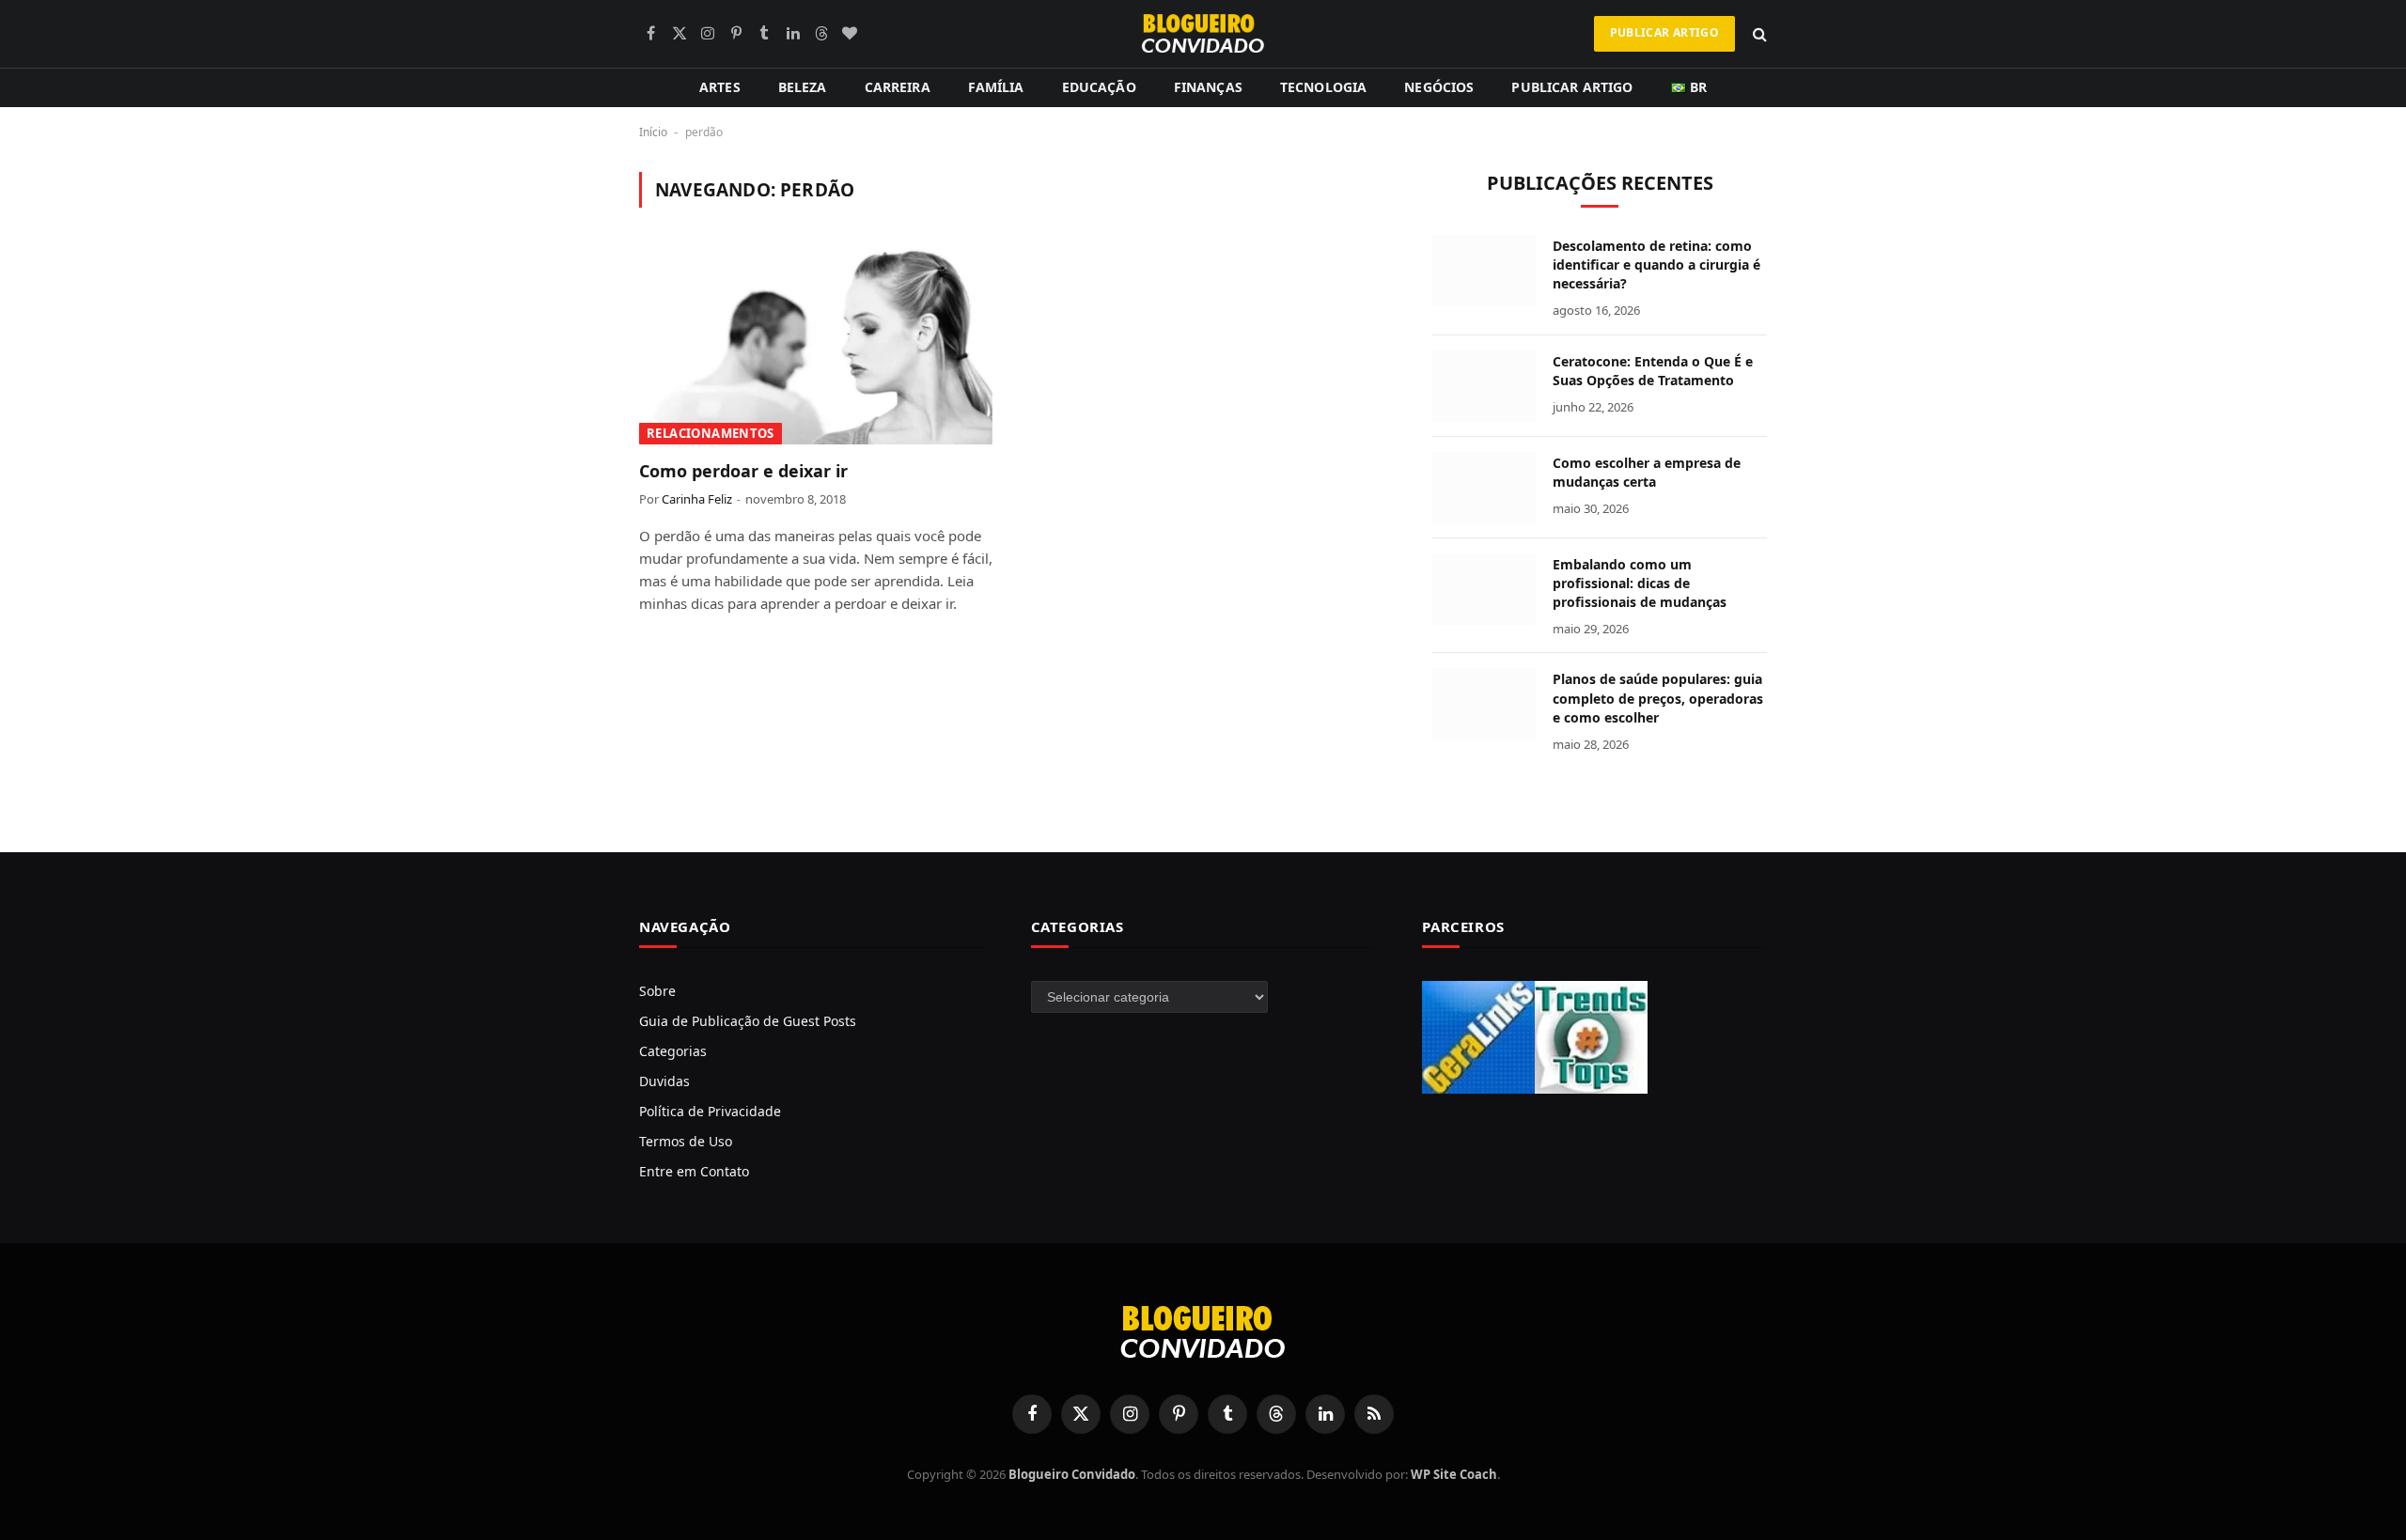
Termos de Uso (686, 1141)
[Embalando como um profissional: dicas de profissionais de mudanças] (1484, 589)
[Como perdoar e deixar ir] (816, 345)
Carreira (898, 87)
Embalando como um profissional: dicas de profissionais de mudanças (1640, 583)
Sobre (657, 991)
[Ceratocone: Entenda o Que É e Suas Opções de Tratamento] (1484, 386)
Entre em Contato (694, 1171)
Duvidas (664, 1081)
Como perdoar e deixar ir (743, 471)
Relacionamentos (711, 433)
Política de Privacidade (710, 1111)
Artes (720, 87)
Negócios (1439, 87)
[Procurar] (1758, 34)
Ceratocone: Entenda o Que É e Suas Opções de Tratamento (1653, 371)
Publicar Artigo (1664, 32)
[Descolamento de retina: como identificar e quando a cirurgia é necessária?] (1484, 271)
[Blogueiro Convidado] (1203, 34)
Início (653, 132)
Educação (1099, 87)
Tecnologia (1323, 87)
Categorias (673, 1051)
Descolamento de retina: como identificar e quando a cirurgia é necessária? (1656, 264)
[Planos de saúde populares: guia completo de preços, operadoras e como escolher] (1484, 704)
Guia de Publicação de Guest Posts (748, 1021)
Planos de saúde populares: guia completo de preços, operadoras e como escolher (1658, 698)
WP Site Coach (1454, 1474)
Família (996, 87)
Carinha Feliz (697, 499)
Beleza (803, 87)
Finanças (1208, 87)
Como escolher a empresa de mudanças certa (1647, 472)
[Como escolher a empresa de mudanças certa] (1484, 488)
